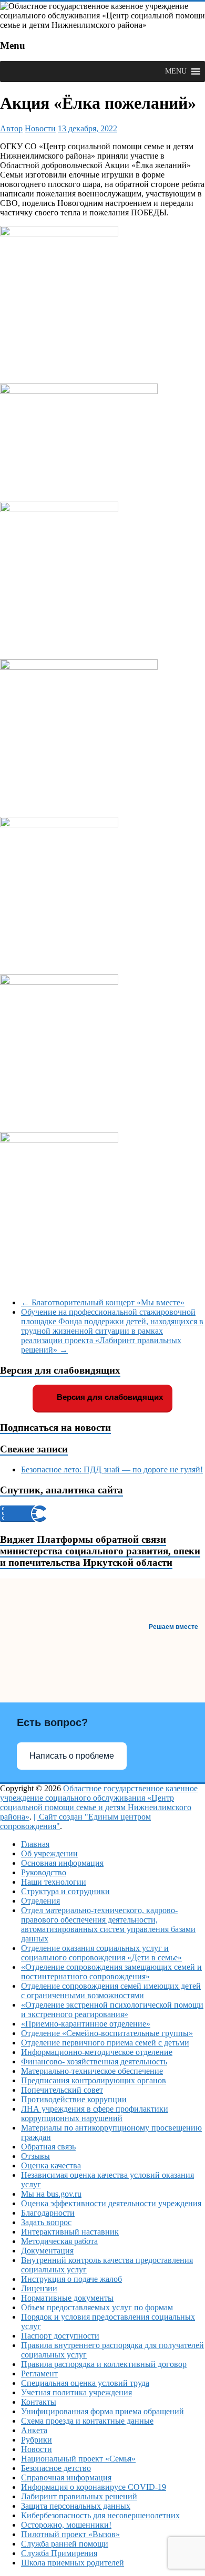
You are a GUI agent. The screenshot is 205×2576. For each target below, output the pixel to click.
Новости (40, 128)
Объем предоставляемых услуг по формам (97, 2307)
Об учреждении (49, 1853)
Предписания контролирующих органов (94, 2080)
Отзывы (35, 2156)
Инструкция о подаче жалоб (71, 2279)
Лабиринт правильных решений (79, 2496)
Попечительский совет (62, 2090)
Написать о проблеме (72, 1756)
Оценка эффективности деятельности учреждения (111, 2203)
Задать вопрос (46, 2222)
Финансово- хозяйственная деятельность (94, 2061)
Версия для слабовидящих (109, 1397)
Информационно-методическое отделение (97, 2052)
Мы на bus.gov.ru (51, 2194)
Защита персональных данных (76, 2506)
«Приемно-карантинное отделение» (86, 2024)
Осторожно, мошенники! (66, 2525)
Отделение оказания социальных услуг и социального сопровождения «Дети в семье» (101, 1953)
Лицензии (39, 2288)
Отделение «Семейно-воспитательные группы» (107, 2033)
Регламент (39, 2374)
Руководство (44, 1872)
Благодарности (48, 2213)
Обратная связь (48, 2147)
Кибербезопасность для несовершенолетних (100, 2515)
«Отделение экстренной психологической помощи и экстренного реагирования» (112, 2009)
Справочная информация (66, 2478)
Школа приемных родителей (73, 2563)
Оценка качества (51, 2165)
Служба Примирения (59, 2553)
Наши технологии (54, 1882)
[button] (176, 71)
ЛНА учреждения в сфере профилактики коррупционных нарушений (95, 2113)
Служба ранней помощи (65, 2544)
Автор (11, 128)
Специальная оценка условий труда (85, 2383)
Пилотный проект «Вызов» (70, 2534)
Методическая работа (59, 2241)
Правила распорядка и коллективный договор (104, 2364)
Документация (47, 2251)
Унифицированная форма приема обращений (102, 2411)
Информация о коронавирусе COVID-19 (94, 2487)
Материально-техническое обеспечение (92, 2071)
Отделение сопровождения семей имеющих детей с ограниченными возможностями (111, 1991)
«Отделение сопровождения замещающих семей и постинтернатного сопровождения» (111, 1972)
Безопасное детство (56, 2468)
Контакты (39, 2402)
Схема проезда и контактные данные (87, 2421)
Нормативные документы (67, 2298)
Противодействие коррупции (74, 2099)
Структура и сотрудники (65, 1891)
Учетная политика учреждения (76, 2392)
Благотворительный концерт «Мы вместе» (103, 1302)
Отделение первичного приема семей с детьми (105, 2043)
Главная (35, 1844)
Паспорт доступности (60, 2336)
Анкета (34, 2430)
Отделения (40, 1901)
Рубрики (37, 2440)
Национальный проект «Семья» (78, 2459)
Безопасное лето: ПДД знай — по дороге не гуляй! (112, 1469)
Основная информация (62, 1863)
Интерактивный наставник (70, 2232)
